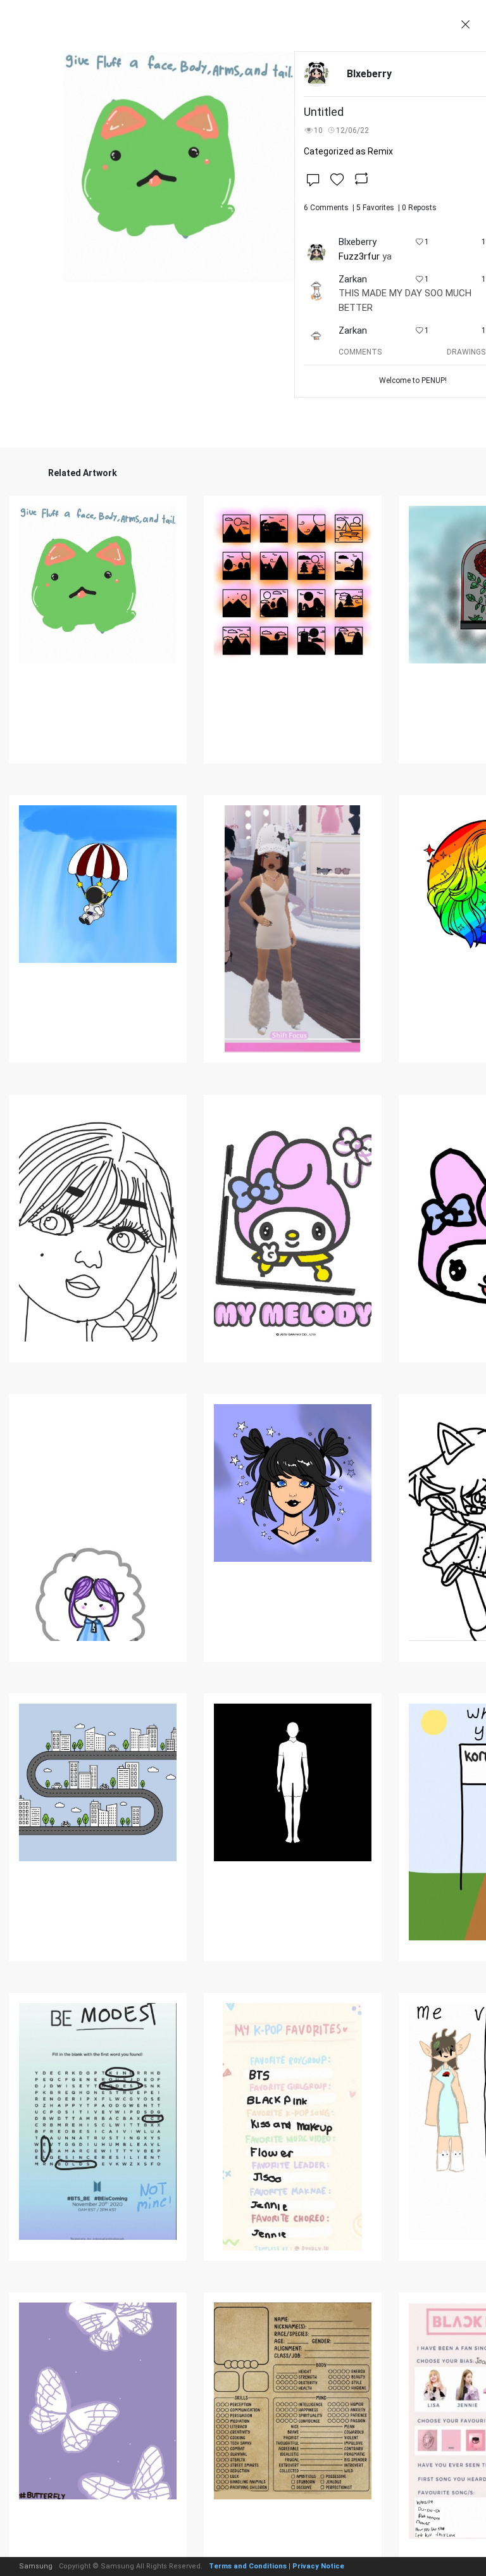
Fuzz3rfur (359, 256)
